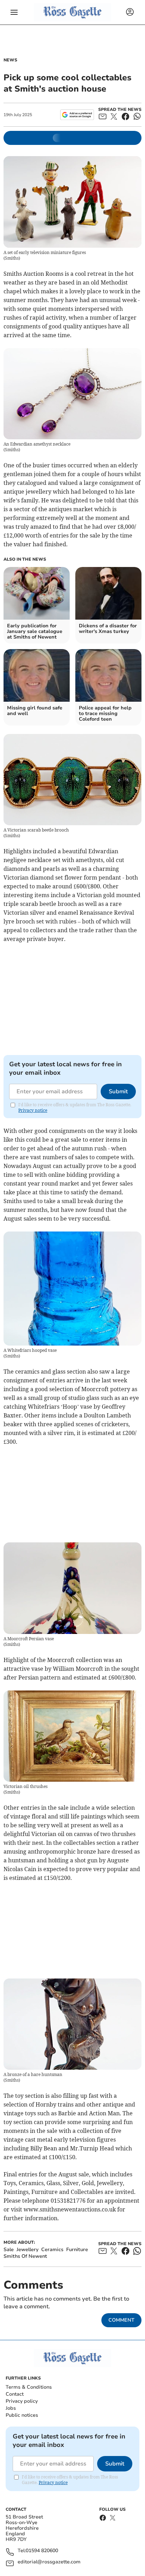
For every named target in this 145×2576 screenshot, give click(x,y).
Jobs (11, 2408)
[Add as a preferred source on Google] (77, 115)
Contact (15, 2394)
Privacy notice (33, 1110)
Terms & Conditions (29, 2387)
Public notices (22, 2415)
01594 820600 (42, 2551)
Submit (118, 1092)
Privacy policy (22, 2401)
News (10, 60)
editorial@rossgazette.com (49, 2562)
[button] (14, 12)
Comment (121, 2320)
